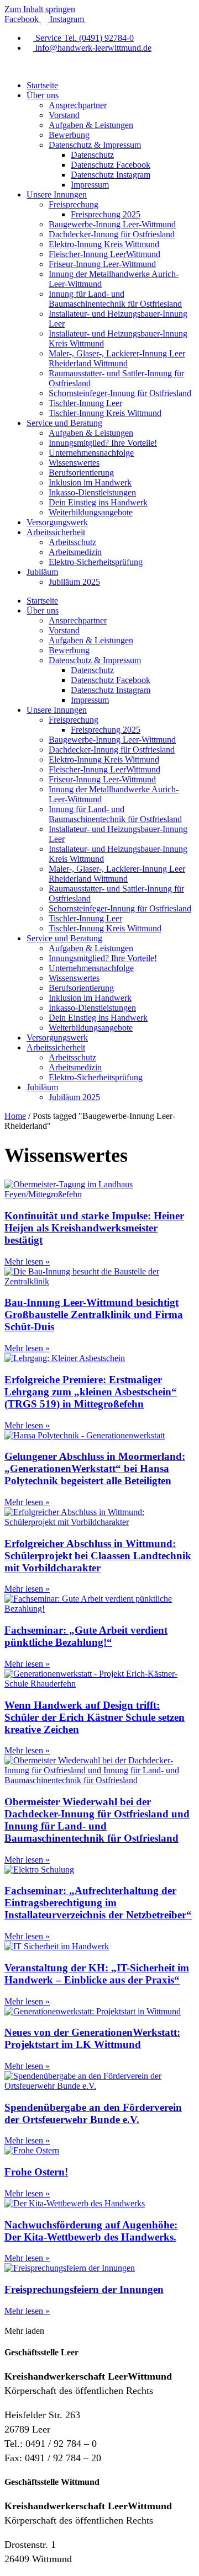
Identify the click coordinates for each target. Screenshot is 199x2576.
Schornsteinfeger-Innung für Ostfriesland (120, 393)
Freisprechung (74, 204)
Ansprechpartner (78, 105)
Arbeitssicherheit (56, 532)
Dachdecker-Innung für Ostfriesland (112, 234)
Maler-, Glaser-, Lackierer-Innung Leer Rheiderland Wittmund (117, 358)
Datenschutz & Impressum (95, 145)
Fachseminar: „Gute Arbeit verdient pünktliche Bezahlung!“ (86, 1636)
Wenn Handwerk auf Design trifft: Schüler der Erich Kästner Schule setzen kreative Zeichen (95, 1717)
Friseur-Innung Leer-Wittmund (102, 264)
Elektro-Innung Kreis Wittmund (104, 244)
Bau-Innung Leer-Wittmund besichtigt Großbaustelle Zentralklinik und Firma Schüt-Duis (94, 1314)
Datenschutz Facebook (111, 165)
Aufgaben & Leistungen (91, 125)
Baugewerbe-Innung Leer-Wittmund (112, 224)
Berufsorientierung (81, 473)
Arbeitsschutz (72, 542)
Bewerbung (69, 135)
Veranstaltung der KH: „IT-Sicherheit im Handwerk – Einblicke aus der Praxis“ (97, 1974)
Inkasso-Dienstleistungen (92, 492)
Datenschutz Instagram (111, 175)
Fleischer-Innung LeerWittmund (104, 254)
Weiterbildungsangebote (91, 512)
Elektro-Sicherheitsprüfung (96, 562)
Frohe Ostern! (36, 2172)
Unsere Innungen (57, 194)
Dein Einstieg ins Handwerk (98, 502)
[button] (24, 2331)
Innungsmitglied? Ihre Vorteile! (103, 443)
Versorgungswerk (57, 522)
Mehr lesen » (27, 1262)
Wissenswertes (74, 463)
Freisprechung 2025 (106, 214)
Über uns (43, 95)
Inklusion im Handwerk (90, 482)
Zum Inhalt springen (40, 9)
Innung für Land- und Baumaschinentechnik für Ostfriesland (115, 299)
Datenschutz (92, 155)
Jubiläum (42, 572)
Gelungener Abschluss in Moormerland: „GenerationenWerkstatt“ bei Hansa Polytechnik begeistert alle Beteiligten (95, 1468)
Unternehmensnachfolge (91, 453)
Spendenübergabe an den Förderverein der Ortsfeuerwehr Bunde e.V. (93, 2113)
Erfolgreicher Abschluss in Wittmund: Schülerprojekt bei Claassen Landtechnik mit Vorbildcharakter (98, 1556)
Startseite (42, 85)
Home (15, 1116)
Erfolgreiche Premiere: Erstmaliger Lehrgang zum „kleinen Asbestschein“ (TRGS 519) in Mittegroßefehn (91, 1392)
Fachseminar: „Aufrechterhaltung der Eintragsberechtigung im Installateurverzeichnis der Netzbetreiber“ (98, 1903)
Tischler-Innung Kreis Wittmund (105, 413)
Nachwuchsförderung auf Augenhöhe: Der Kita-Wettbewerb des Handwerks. (91, 2231)
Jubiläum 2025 (74, 582)
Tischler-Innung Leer (85, 403)
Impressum (90, 185)
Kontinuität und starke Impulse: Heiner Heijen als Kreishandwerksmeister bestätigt (94, 1228)
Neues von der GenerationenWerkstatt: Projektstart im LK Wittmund (92, 2038)
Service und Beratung (64, 423)
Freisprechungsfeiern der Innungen (84, 2289)
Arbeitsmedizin (75, 552)
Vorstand (64, 115)
